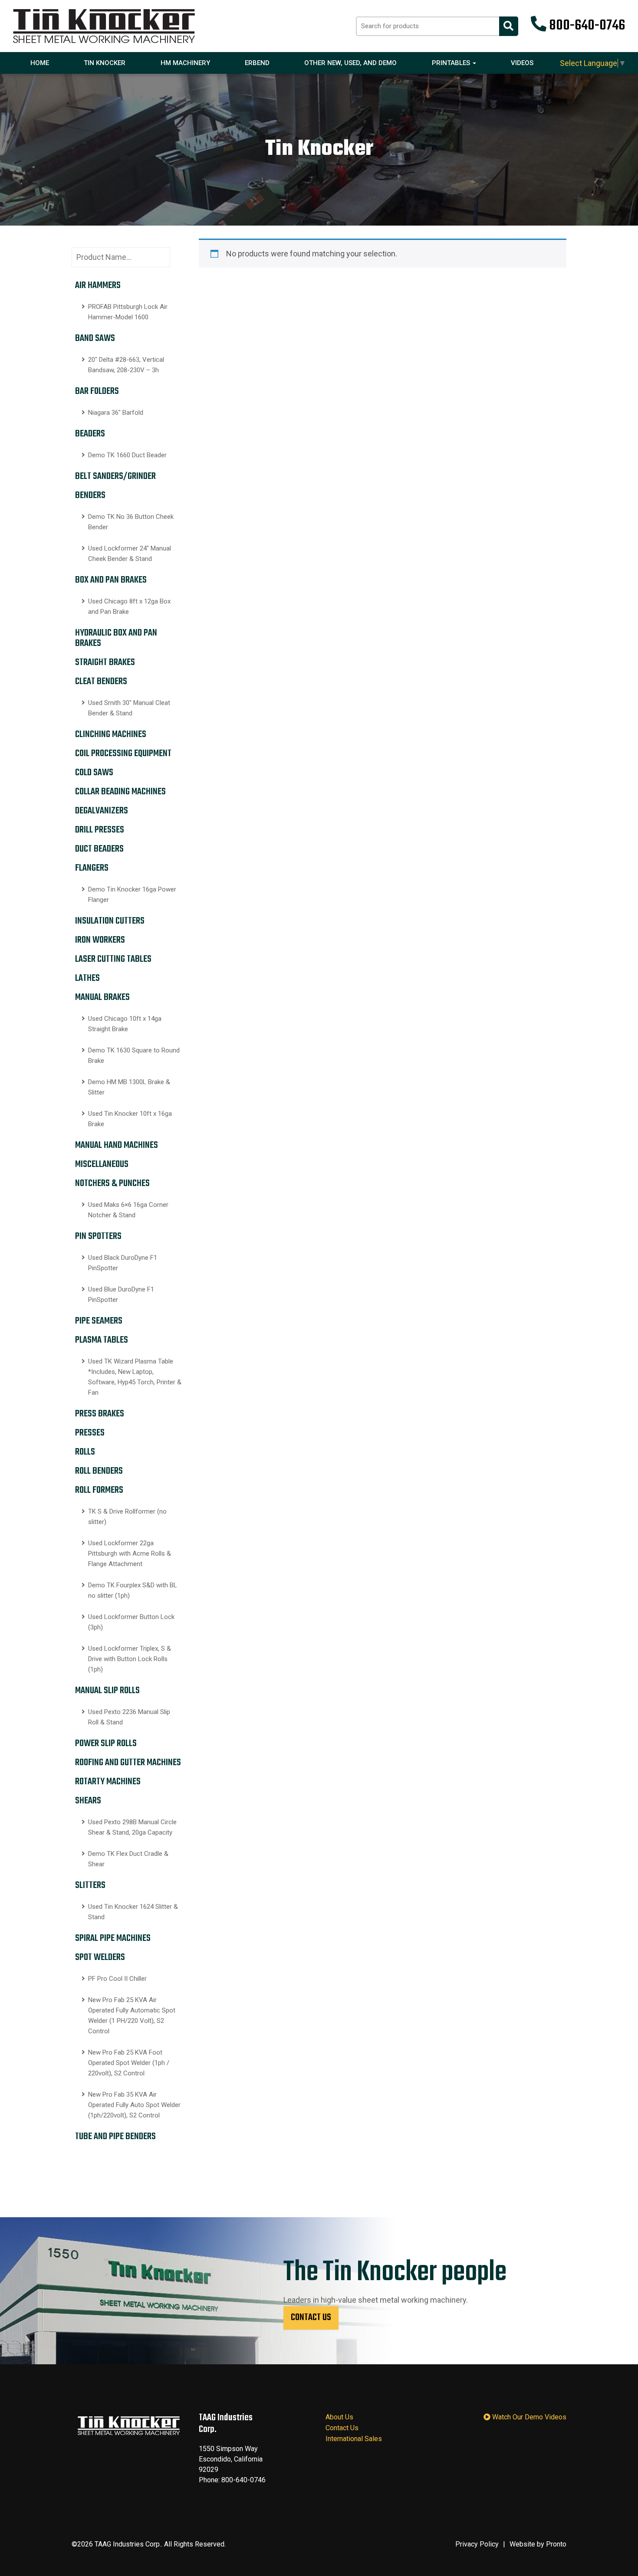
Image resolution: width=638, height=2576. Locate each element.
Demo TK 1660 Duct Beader (127, 455)
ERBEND (257, 63)
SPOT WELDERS (100, 1957)
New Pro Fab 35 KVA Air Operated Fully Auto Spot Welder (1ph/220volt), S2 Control (134, 2105)
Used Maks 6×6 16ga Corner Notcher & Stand (128, 1210)
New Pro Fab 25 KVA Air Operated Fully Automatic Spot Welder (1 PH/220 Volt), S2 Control (132, 2016)
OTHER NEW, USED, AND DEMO (350, 63)
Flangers (92, 868)
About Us (339, 2417)
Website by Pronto (538, 2544)
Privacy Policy (477, 2544)
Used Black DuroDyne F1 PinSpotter (123, 1263)
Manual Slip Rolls (107, 1691)
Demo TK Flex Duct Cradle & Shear (128, 1859)
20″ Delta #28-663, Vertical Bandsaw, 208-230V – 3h (126, 365)
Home (40, 63)
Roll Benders (99, 1471)
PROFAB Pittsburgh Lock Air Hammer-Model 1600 (128, 312)
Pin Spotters (98, 1236)
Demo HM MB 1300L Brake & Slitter (129, 1087)
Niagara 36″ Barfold (116, 413)
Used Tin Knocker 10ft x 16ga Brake (130, 1119)
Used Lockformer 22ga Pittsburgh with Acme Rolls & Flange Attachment (130, 1553)
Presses (90, 1433)
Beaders (90, 434)
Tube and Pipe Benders (115, 2137)
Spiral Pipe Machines (113, 1938)
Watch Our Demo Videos (528, 2417)
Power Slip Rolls (106, 1744)
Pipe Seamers (99, 1321)
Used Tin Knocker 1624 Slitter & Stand (133, 1912)
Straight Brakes (105, 662)
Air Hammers (98, 285)
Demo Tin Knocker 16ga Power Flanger (132, 895)
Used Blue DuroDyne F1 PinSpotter (121, 1295)
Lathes (87, 978)
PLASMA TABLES (102, 1340)
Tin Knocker (105, 63)
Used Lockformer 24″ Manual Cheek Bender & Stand (130, 554)
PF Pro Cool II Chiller (117, 1979)
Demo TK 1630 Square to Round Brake (134, 1055)
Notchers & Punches (112, 1183)
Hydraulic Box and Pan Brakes (116, 638)
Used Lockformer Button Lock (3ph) (131, 1622)
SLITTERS (90, 1885)
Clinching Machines (111, 734)
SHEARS (88, 1801)
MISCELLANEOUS (102, 1164)
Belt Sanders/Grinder (115, 476)
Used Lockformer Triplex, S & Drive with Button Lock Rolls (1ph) (130, 1659)
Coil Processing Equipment (123, 754)
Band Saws (95, 338)
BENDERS (90, 495)
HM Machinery (185, 63)
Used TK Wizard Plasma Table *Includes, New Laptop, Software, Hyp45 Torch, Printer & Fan (135, 1377)
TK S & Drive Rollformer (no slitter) (127, 1517)
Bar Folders (97, 391)
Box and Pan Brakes (111, 580)
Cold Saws (94, 773)
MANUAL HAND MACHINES (117, 1145)
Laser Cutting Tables (113, 959)
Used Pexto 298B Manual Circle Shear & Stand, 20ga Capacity (132, 1827)
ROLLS (85, 1452)
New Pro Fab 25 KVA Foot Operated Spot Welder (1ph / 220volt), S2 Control (129, 2063)
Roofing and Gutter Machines (128, 1763)
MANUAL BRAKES (102, 997)
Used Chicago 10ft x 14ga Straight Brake (125, 1024)
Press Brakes (100, 1414)
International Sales (354, 2439)
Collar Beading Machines (120, 792)
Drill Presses (100, 830)
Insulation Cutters (110, 921)
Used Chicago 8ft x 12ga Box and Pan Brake (129, 606)
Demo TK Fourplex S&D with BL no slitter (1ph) (133, 1590)
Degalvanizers (102, 811)
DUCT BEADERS (99, 849)
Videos (522, 63)
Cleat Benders (101, 682)
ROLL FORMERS (99, 1490)
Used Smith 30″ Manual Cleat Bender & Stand (129, 708)
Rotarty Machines (108, 1782)
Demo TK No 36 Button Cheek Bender (131, 522)
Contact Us (311, 2317)
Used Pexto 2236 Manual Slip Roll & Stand (129, 1717)
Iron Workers (100, 940)
